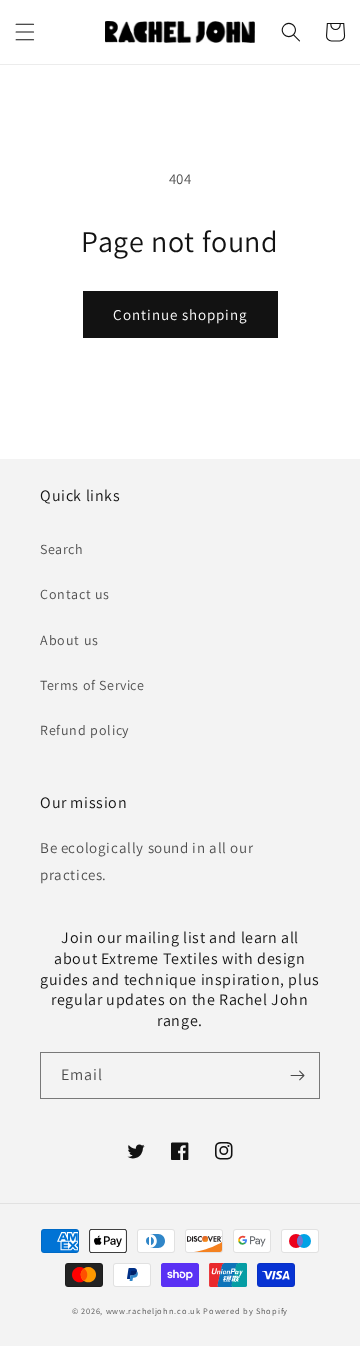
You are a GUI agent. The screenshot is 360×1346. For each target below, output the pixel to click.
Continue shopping (180, 314)
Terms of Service (92, 685)
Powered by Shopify (245, 1310)
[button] (25, 32)
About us (69, 640)
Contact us (75, 594)
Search (62, 549)
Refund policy (84, 730)
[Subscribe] (297, 1075)
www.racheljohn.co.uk (153, 1310)
